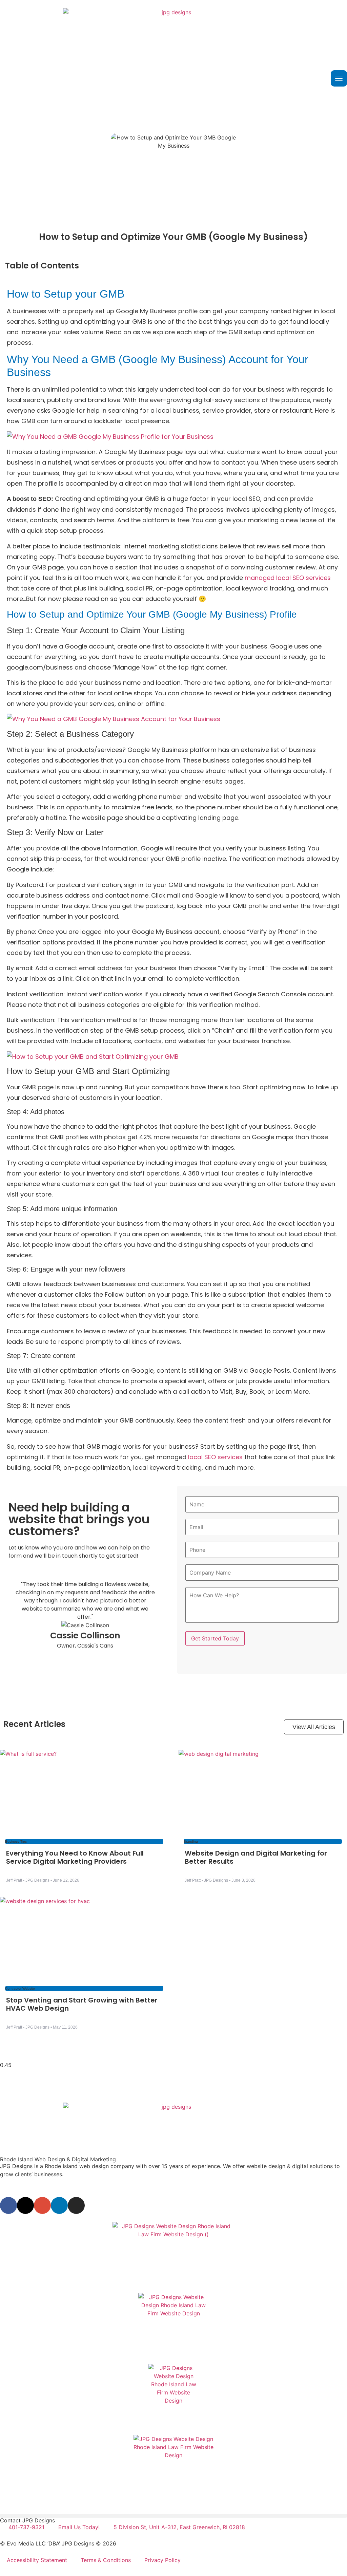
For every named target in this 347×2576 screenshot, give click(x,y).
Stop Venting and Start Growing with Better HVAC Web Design (82, 2004)
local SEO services (215, 1457)
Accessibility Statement (37, 2560)
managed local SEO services (288, 578)
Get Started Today (215, 1638)
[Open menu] (339, 78)
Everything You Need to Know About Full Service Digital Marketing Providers (75, 1857)
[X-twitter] (25, 2205)
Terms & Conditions (106, 2560)
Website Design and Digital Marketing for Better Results (256, 1857)
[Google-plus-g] (42, 2205)
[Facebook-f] (8, 2205)
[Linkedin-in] (59, 2205)
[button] (173, 2516)
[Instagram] (76, 2205)
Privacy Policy (162, 2560)
